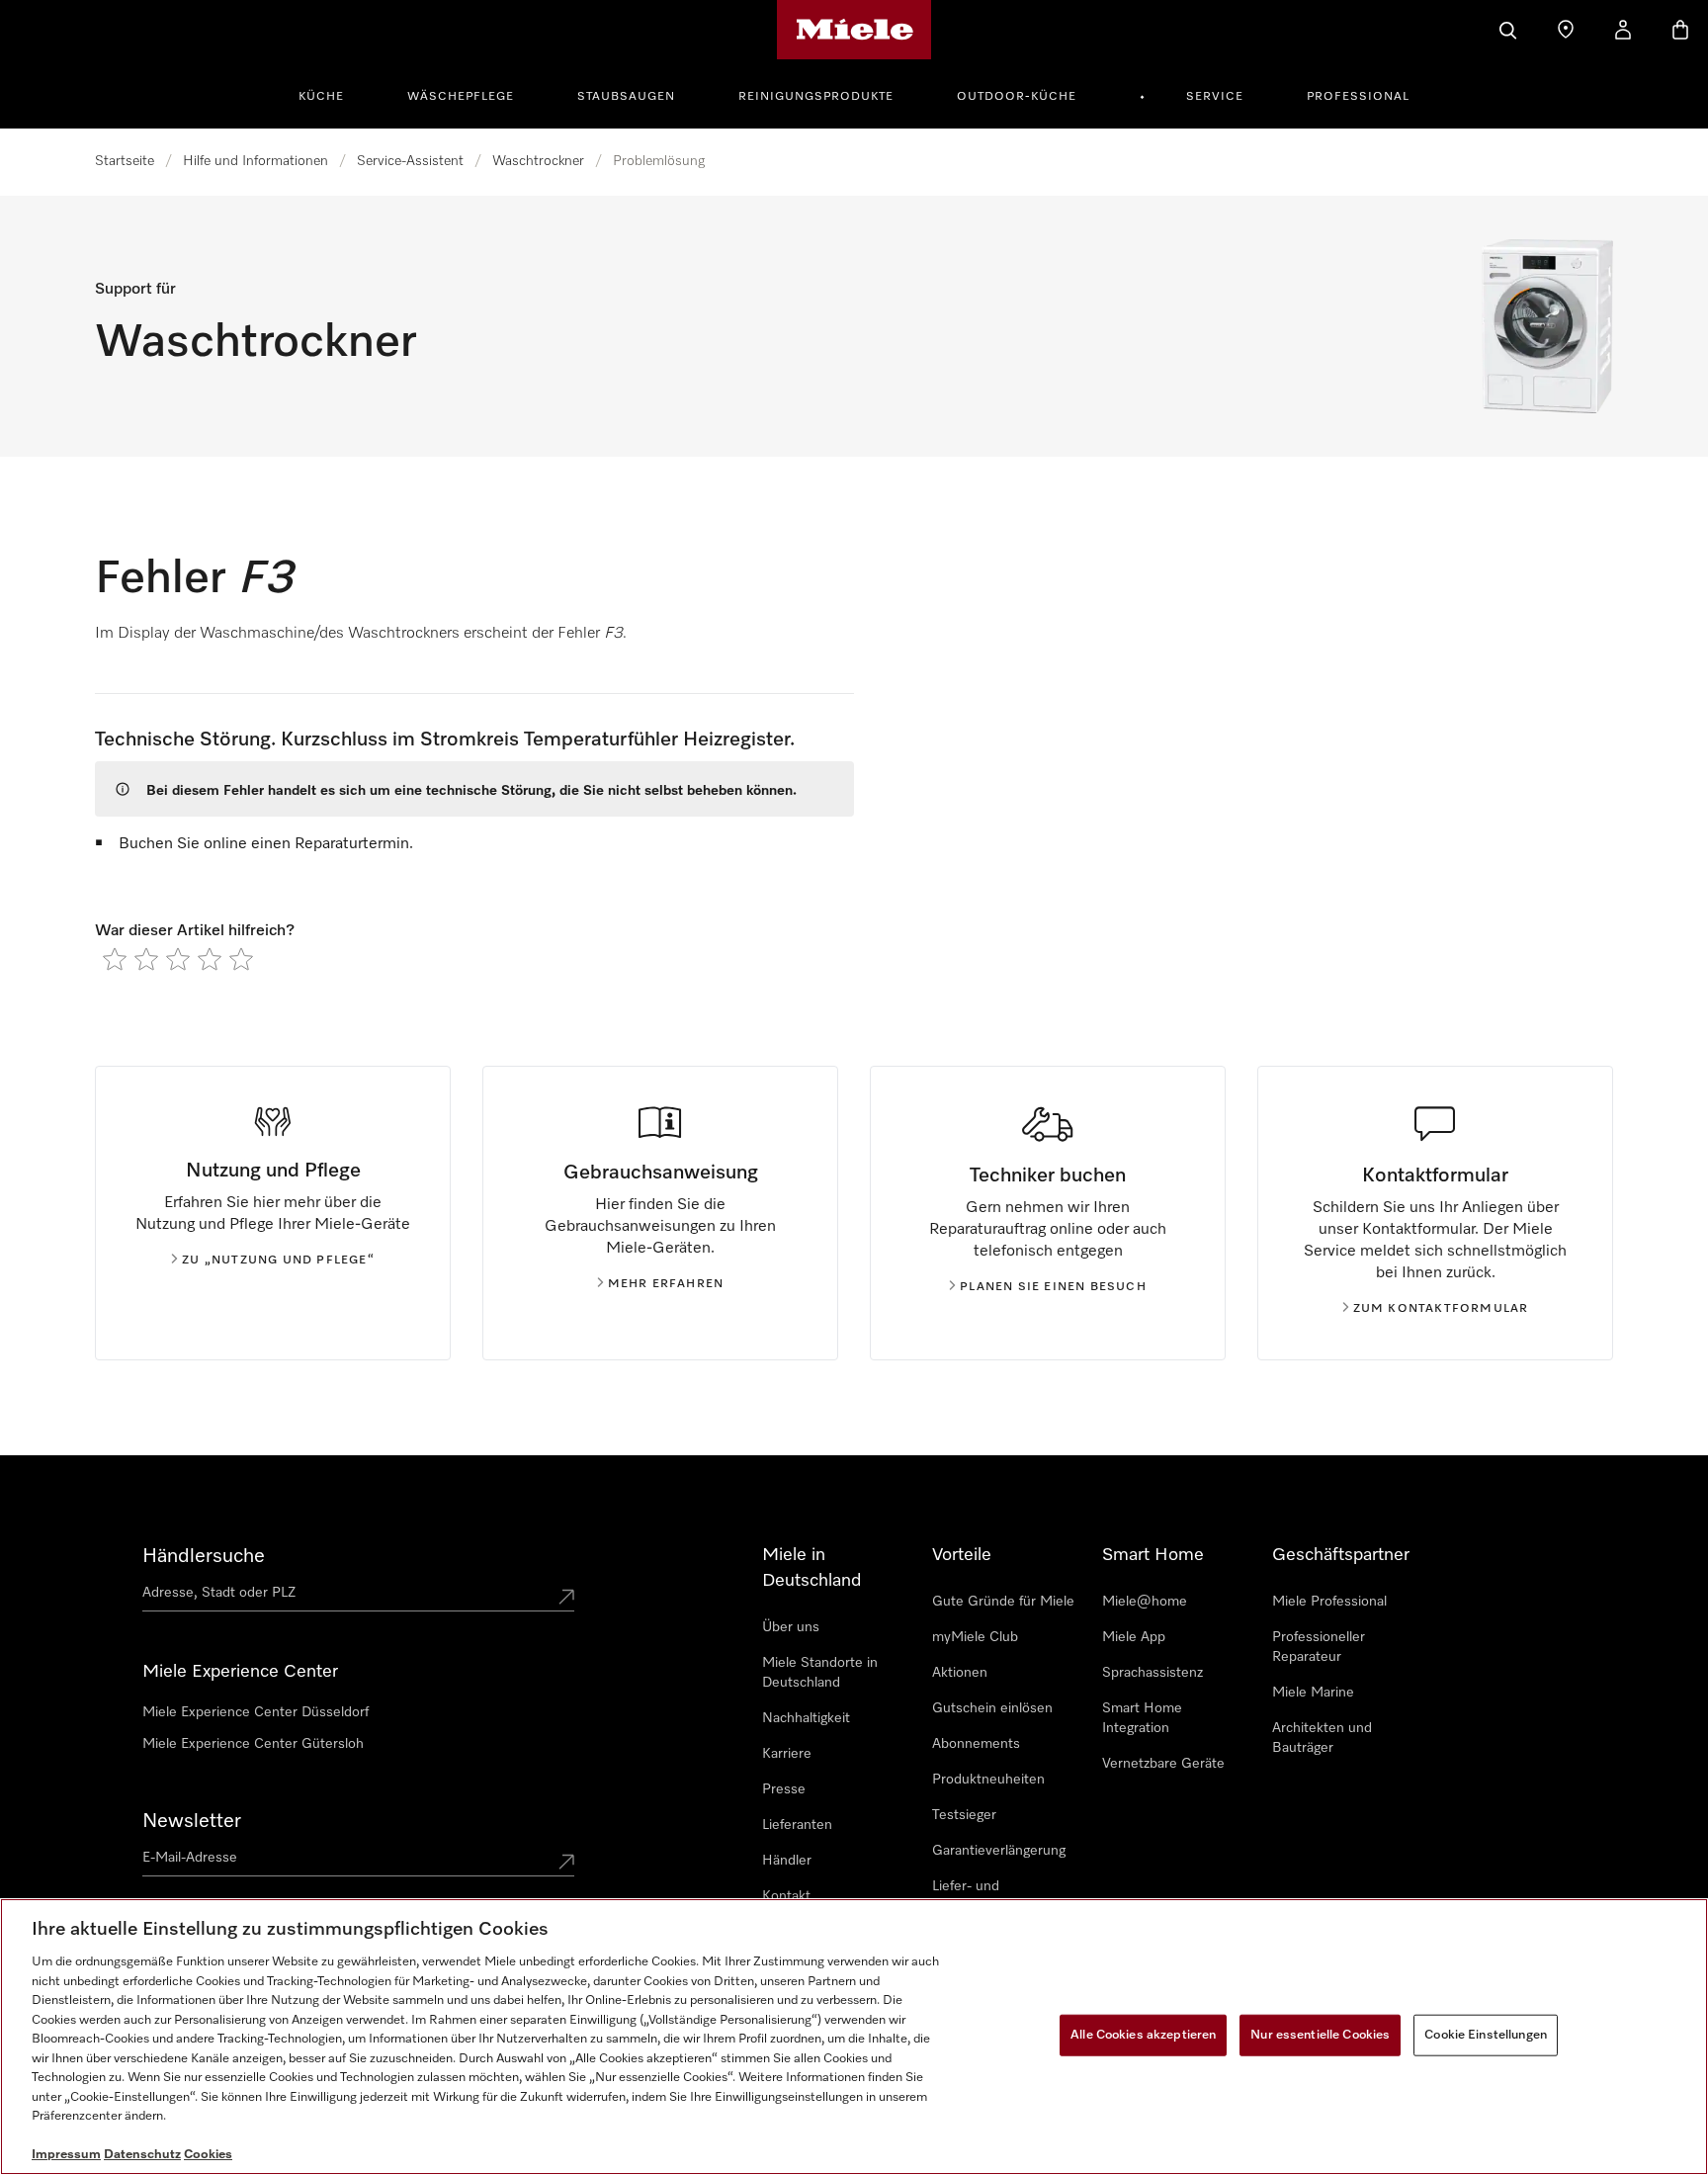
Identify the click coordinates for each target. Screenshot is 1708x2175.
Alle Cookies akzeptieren (1143, 2035)
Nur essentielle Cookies (1320, 2035)
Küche (321, 97)
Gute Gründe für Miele (1003, 1602)
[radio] (115, 959)
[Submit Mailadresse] (566, 1862)
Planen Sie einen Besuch (1053, 1287)
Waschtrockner (538, 161)
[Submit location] (566, 1597)
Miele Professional (1329, 1602)
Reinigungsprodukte (816, 97)
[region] (854, 2037)
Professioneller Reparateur (1319, 1647)
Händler (787, 1861)
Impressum (66, 2155)
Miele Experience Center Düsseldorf (256, 1712)
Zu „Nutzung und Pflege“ (278, 1261)
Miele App (1134, 1637)
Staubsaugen (626, 97)
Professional (1358, 97)
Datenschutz (142, 2155)
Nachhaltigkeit (806, 1718)
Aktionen (960, 1673)
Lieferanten (797, 1825)
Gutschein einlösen (992, 1708)
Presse (784, 1789)
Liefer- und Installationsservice (991, 1896)
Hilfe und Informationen (256, 161)
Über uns (791, 1627)
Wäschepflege (461, 97)
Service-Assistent (410, 161)
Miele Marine (1313, 1693)
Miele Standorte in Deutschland (820, 1673)
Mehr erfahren (666, 1284)
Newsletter (192, 1821)
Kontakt (786, 1896)
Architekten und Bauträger (1322, 1738)
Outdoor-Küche (1017, 97)
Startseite (125, 161)
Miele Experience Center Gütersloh (253, 1744)
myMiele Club (975, 1637)
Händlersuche (204, 1556)
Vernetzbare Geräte (1163, 1764)
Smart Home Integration (1142, 1718)
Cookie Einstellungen (1486, 2035)
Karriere (787, 1754)
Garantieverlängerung (999, 1851)
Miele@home (1145, 1602)
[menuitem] (332, 94)
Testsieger (964, 1815)
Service (1215, 97)
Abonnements (976, 1744)
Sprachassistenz (1153, 1673)
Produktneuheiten (988, 1780)
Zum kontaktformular (1441, 1309)
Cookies (208, 2155)
